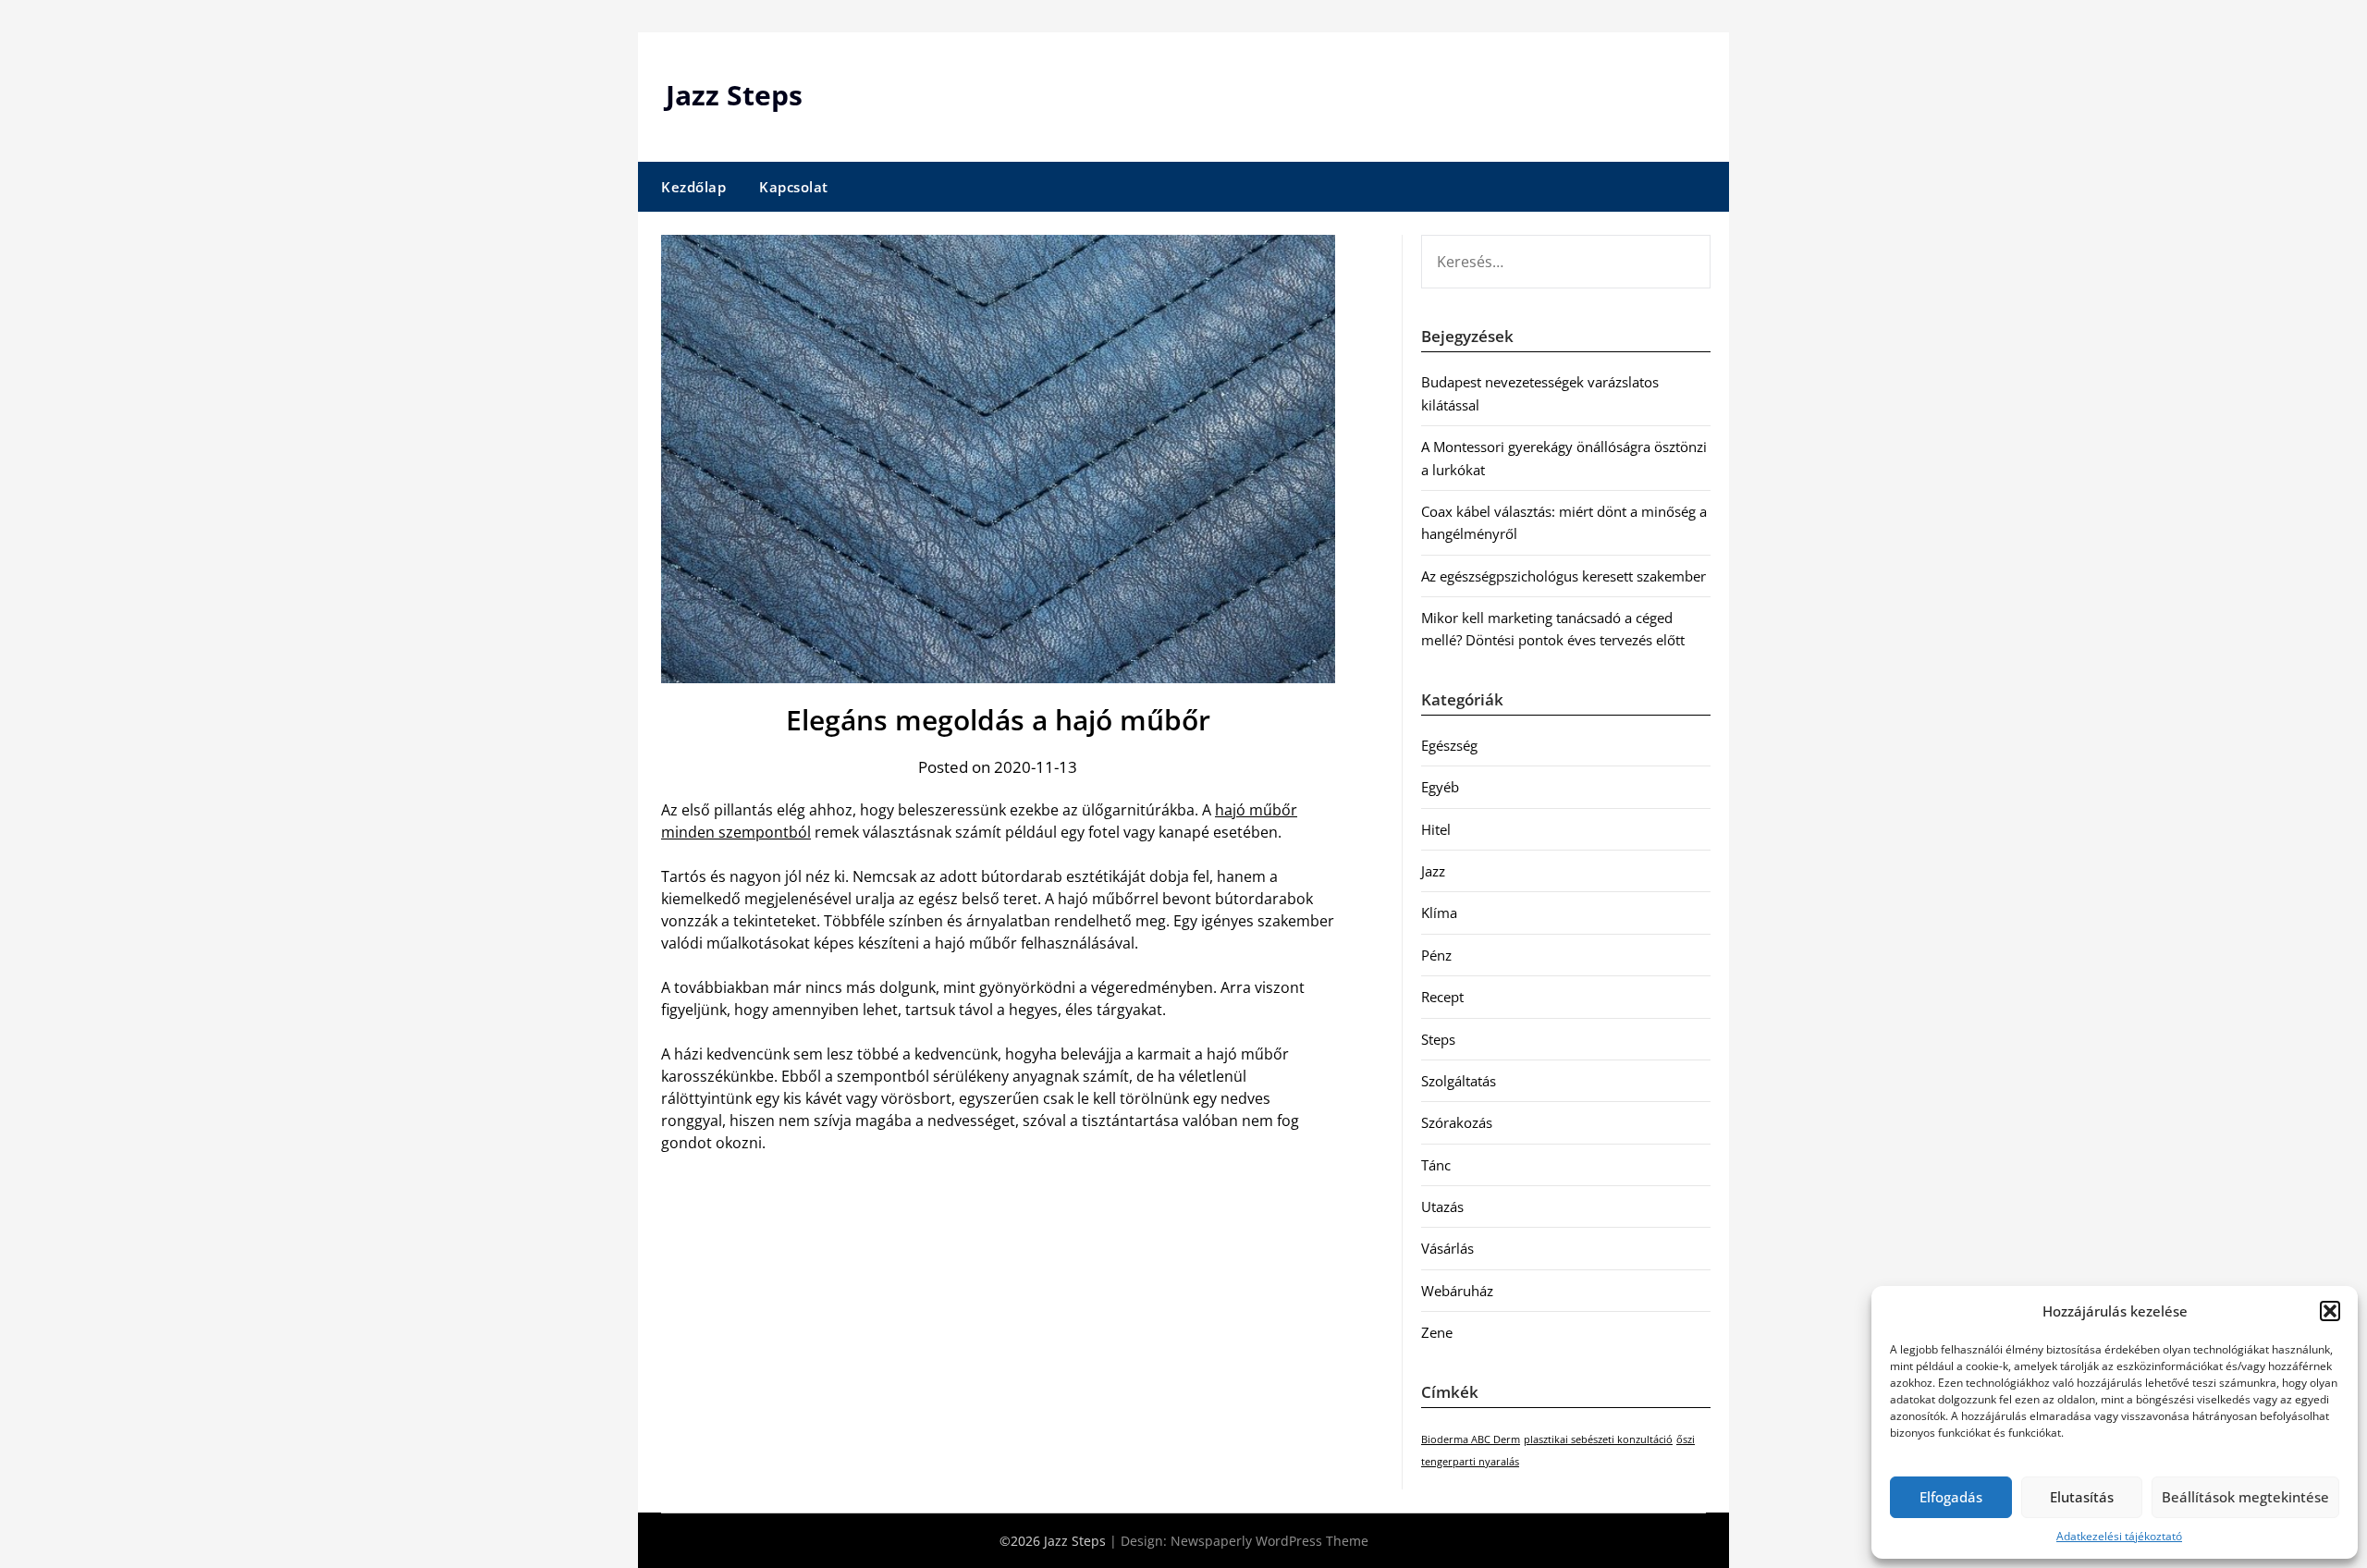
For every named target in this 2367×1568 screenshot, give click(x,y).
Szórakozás (1457, 1122)
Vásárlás (1447, 1248)
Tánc (1436, 1165)
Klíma (1439, 913)
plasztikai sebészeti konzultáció (1598, 1439)
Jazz (1433, 871)
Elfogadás (1951, 1497)
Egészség (1449, 745)
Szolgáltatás (1459, 1081)
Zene (1437, 1332)
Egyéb (1440, 787)
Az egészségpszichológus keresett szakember (1564, 576)
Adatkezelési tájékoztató (2119, 1536)
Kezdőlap (693, 187)
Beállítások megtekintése (2245, 1497)
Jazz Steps (734, 95)
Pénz (1436, 955)
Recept (1442, 997)
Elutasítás (2082, 1497)
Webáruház (1457, 1291)
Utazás (1442, 1207)
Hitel (1436, 829)
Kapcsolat (794, 187)
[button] (2330, 1311)
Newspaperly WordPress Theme (1269, 1541)
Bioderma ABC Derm (1471, 1439)
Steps (1438, 1039)
